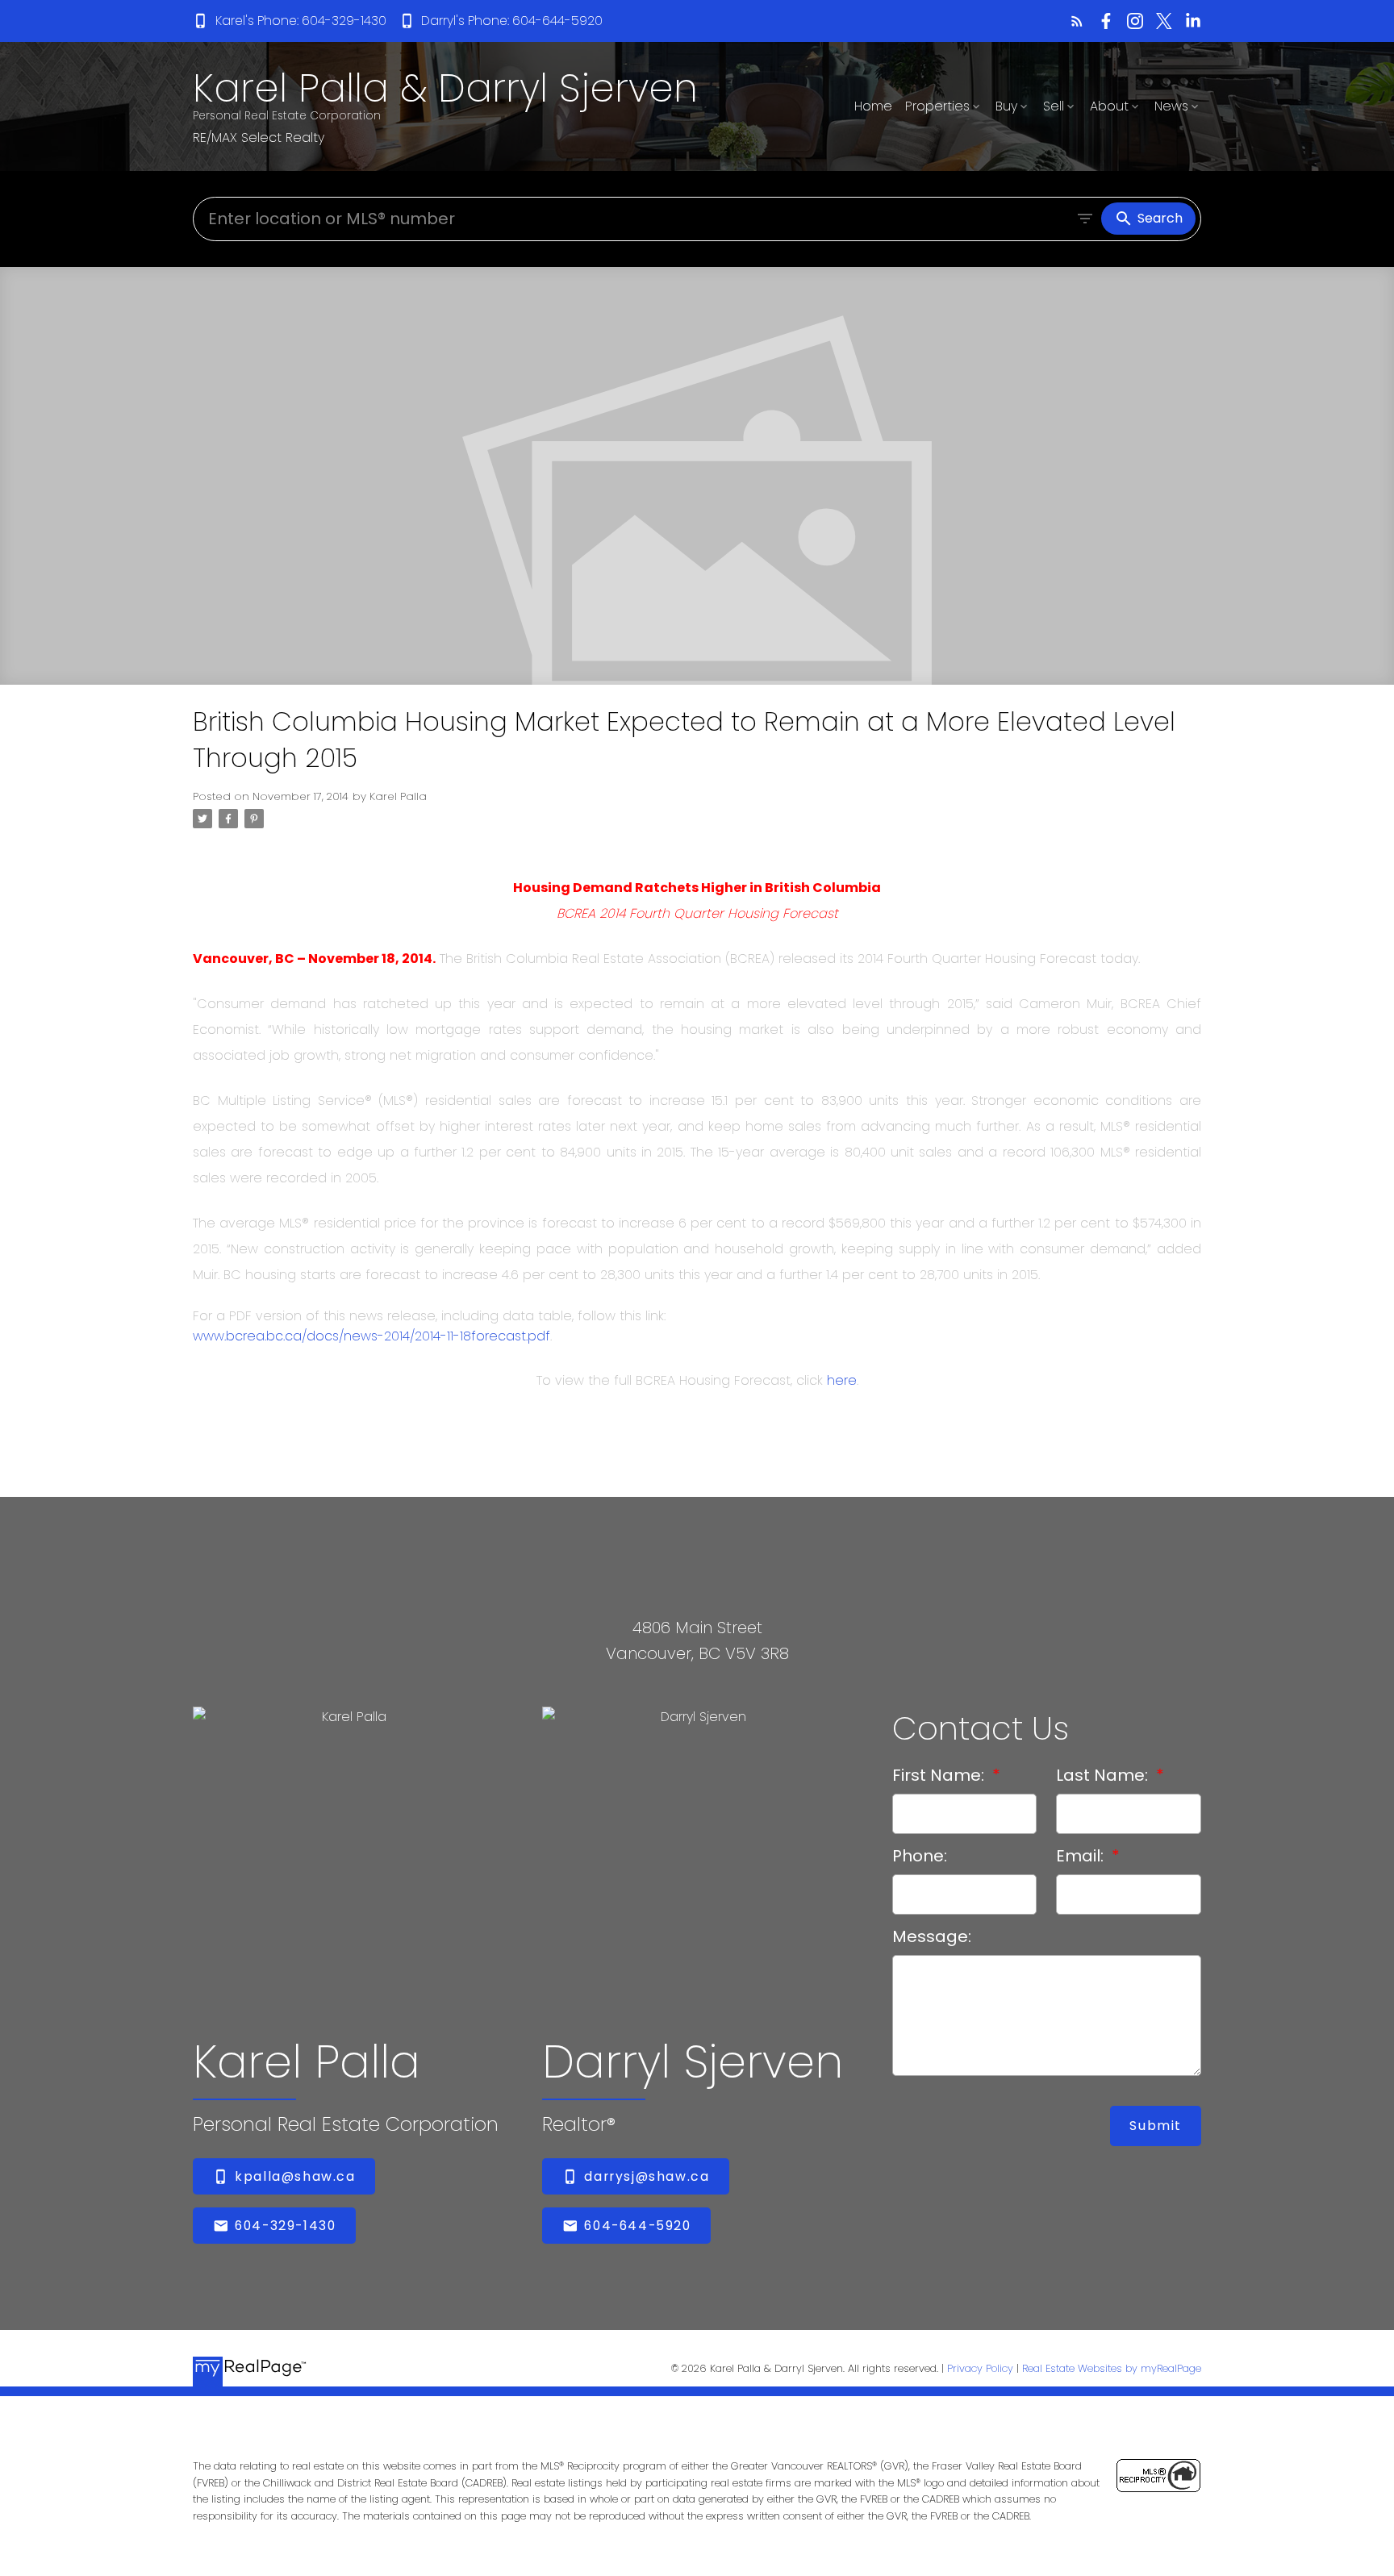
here (842, 1380)
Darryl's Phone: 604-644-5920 (512, 21)
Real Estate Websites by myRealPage (1112, 2368)
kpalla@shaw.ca (295, 2177)
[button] (290, 21)
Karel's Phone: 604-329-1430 (301, 21)
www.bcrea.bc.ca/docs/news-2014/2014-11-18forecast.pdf (371, 1336)
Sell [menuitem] (1054, 106)
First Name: (940, 1775)
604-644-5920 (637, 2226)
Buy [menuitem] (1006, 106)
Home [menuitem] (873, 106)
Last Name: (1104, 1775)
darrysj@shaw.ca (647, 2177)
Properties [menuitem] (937, 106)
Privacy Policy (980, 2368)
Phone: (920, 1856)
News (1171, 106)
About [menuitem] (1109, 106)
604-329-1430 (285, 2226)
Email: (1082, 1856)
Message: (932, 1936)
